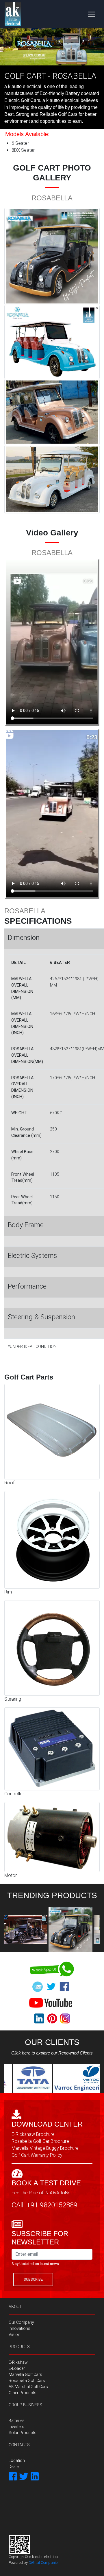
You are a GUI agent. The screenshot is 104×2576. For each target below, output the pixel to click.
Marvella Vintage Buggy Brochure (45, 2148)
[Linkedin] (35, 2477)
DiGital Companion (44, 2563)
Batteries (17, 2421)
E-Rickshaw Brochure (33, 2134)
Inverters (16, 2427)
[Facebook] (13, 2477)
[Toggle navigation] (92, 14)
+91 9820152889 (52, 2205)
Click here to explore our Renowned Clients (52, 2053)
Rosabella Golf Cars (27, 2381)
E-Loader (17, 2368)
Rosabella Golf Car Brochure (40, 2141)
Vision (14, 2334)
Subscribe (33, 2279)
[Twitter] (24, 2477)
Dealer (14, 2467)
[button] (8, 47)
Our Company (21, 2322)
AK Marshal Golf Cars (28, 2387)
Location (17, 2460)
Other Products (23, 2393)
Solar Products (23, 2433)
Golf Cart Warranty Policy (37, 2155)
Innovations (19, 2328)
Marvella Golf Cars (25, 2374)
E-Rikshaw (18, 2362)
